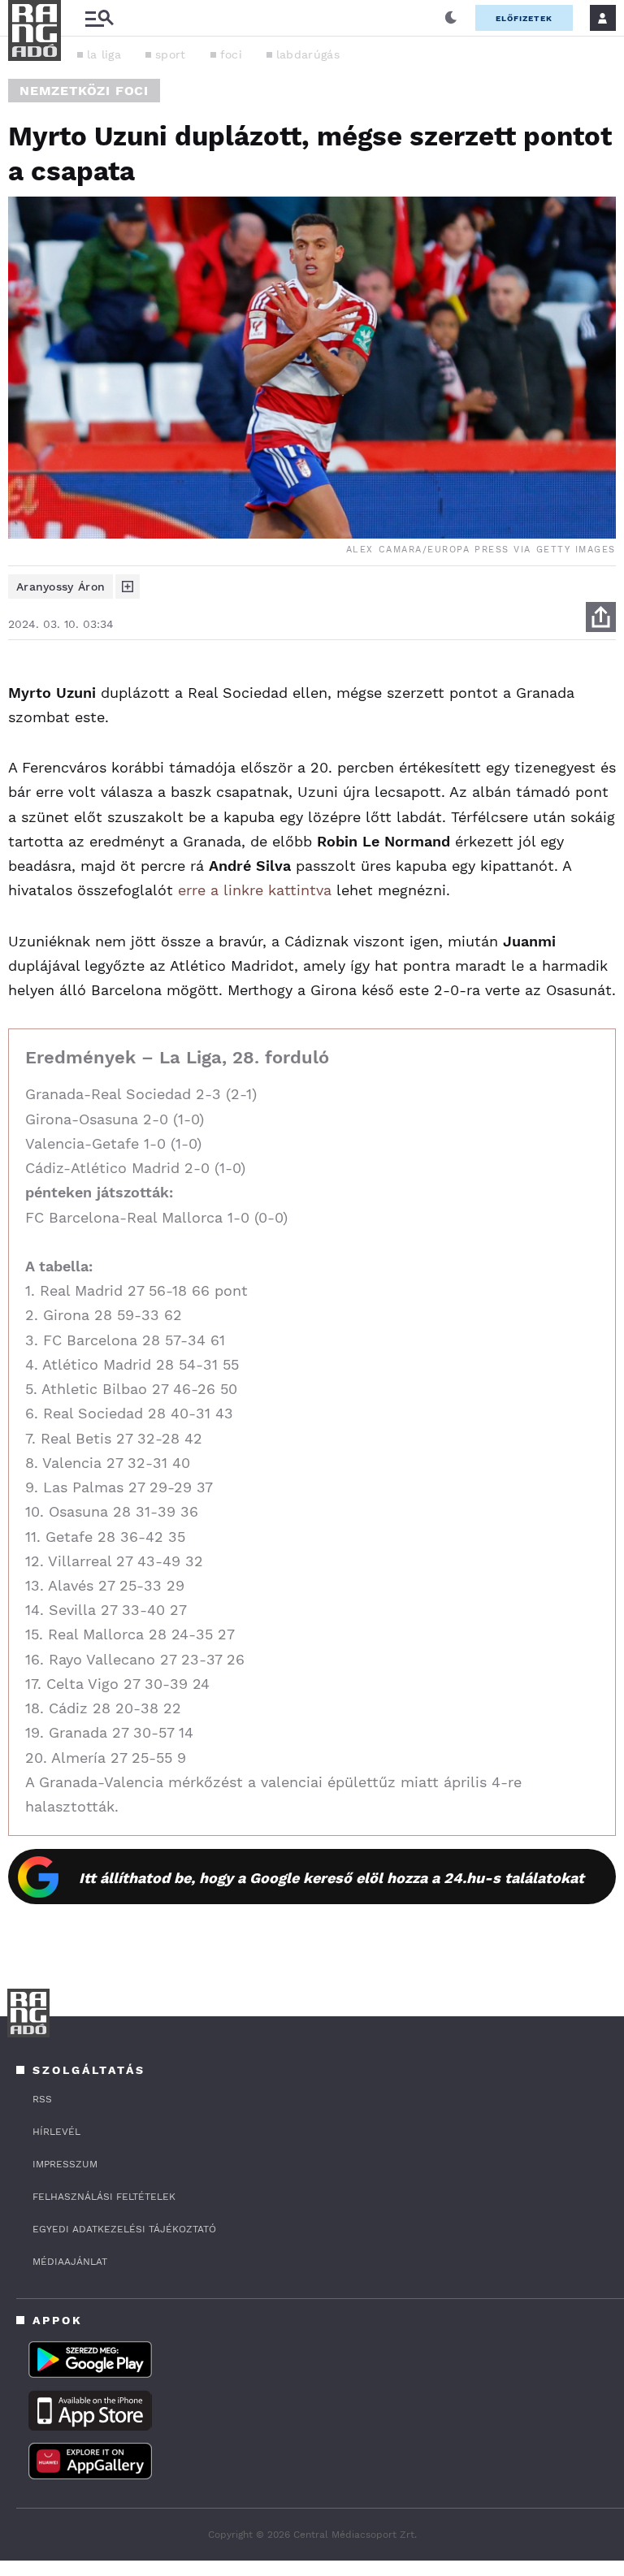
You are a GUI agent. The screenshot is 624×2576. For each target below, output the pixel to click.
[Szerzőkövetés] (128, 587)
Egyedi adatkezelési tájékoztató (124, 2229)
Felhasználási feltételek (104, 2197)
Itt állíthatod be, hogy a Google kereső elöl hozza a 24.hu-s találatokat (331, 1878)
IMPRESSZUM (65, 2164)
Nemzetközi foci (84, 91)
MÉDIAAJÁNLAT (70, 2262)
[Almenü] (99, 18)
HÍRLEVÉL (56, 2132)
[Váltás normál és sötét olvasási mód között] (451, 18)
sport (171, 54)
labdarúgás (308, 54)
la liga (104, 54)
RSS (42, 2099)
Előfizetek (524, 18)
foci (231, 54)
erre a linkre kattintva (255, 890)
